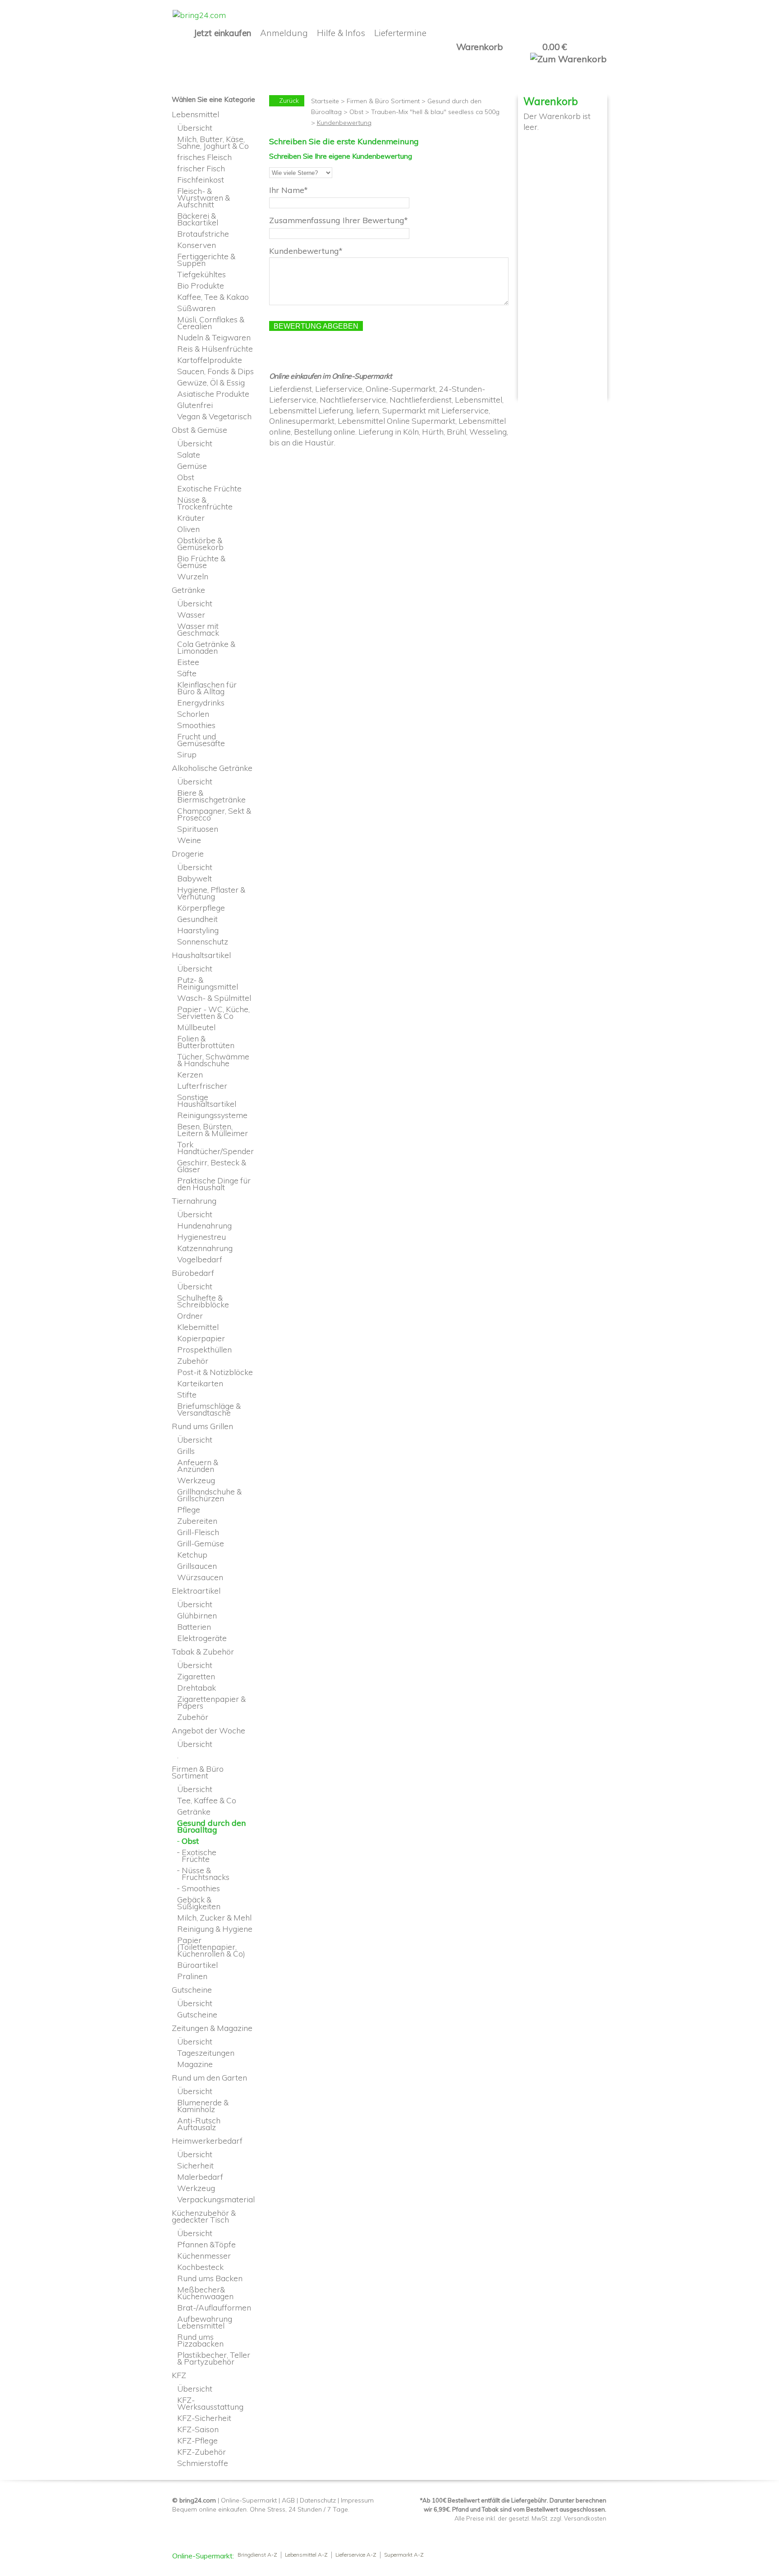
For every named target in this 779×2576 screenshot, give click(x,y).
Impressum (357, 2500)
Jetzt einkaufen (222, 33)
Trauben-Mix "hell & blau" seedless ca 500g (435, 112)
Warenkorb (480, 47)
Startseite (325, 101)
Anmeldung (284, 33)
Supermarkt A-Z (404, 2555)
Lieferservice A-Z (356, 2555)
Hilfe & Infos (341, 33)
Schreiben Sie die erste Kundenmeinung (344, 141)
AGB (288, 2500)
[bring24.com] (199, 15)
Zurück (289, 101)
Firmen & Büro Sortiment (383, 101)
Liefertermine (400, 33)
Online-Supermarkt (249, 2500)
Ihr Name (287, 190)
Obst (356, 112)
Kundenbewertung (304, 251)
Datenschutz (318, 2500)
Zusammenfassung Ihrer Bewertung (337, 220)
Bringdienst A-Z (257, 2555)
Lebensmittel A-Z (306, 2555)
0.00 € (554, 47)
